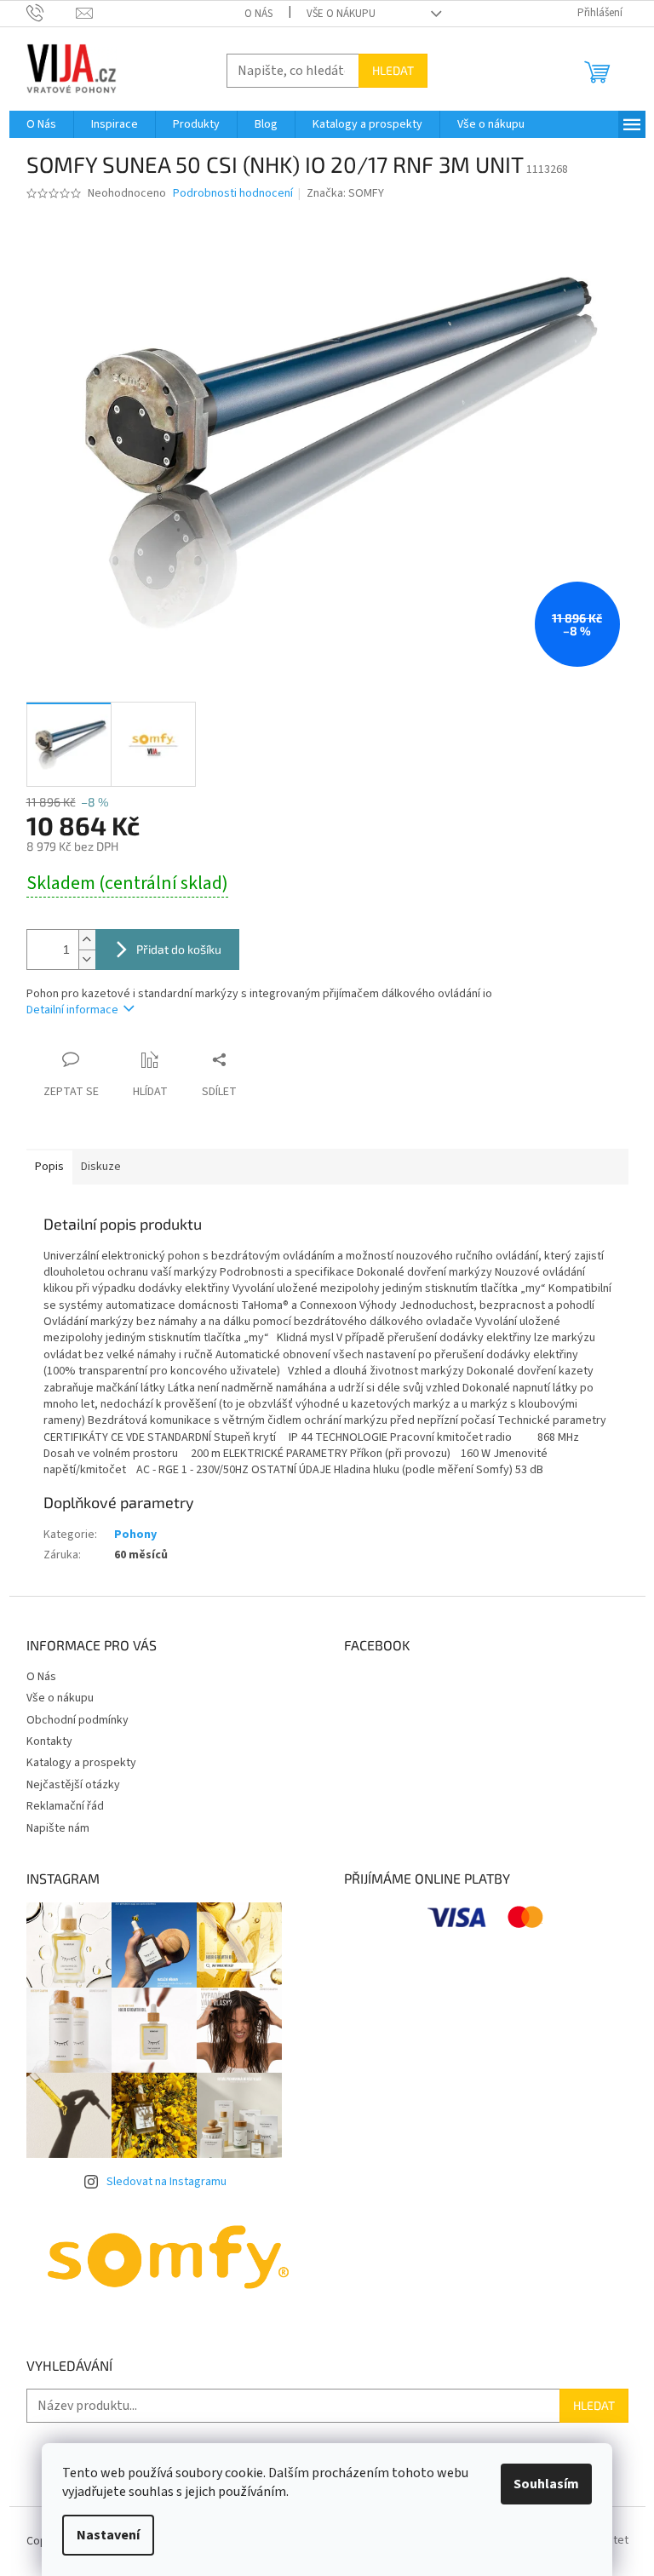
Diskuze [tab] (101, 1167)
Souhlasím (546, 2484)
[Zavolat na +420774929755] (52, 13)
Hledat (393, 70)
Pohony (135, 1535)
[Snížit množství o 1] (87, 959)
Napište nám (58, 1828)
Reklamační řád (65, 1806)
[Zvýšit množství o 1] (87, 940)
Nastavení (108, 2535)
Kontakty (49, 1741)
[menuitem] (41, 124)
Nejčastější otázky (73, 1785)
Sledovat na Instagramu (166, 2182)
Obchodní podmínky (77, 1720)
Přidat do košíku (179, 949)
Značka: (345, 193)
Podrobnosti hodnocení (233, 194)
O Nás (258, 14)
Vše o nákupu (341, 14)
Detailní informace (72, 1010)
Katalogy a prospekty (81, 1763)
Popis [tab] (49, 1167)
